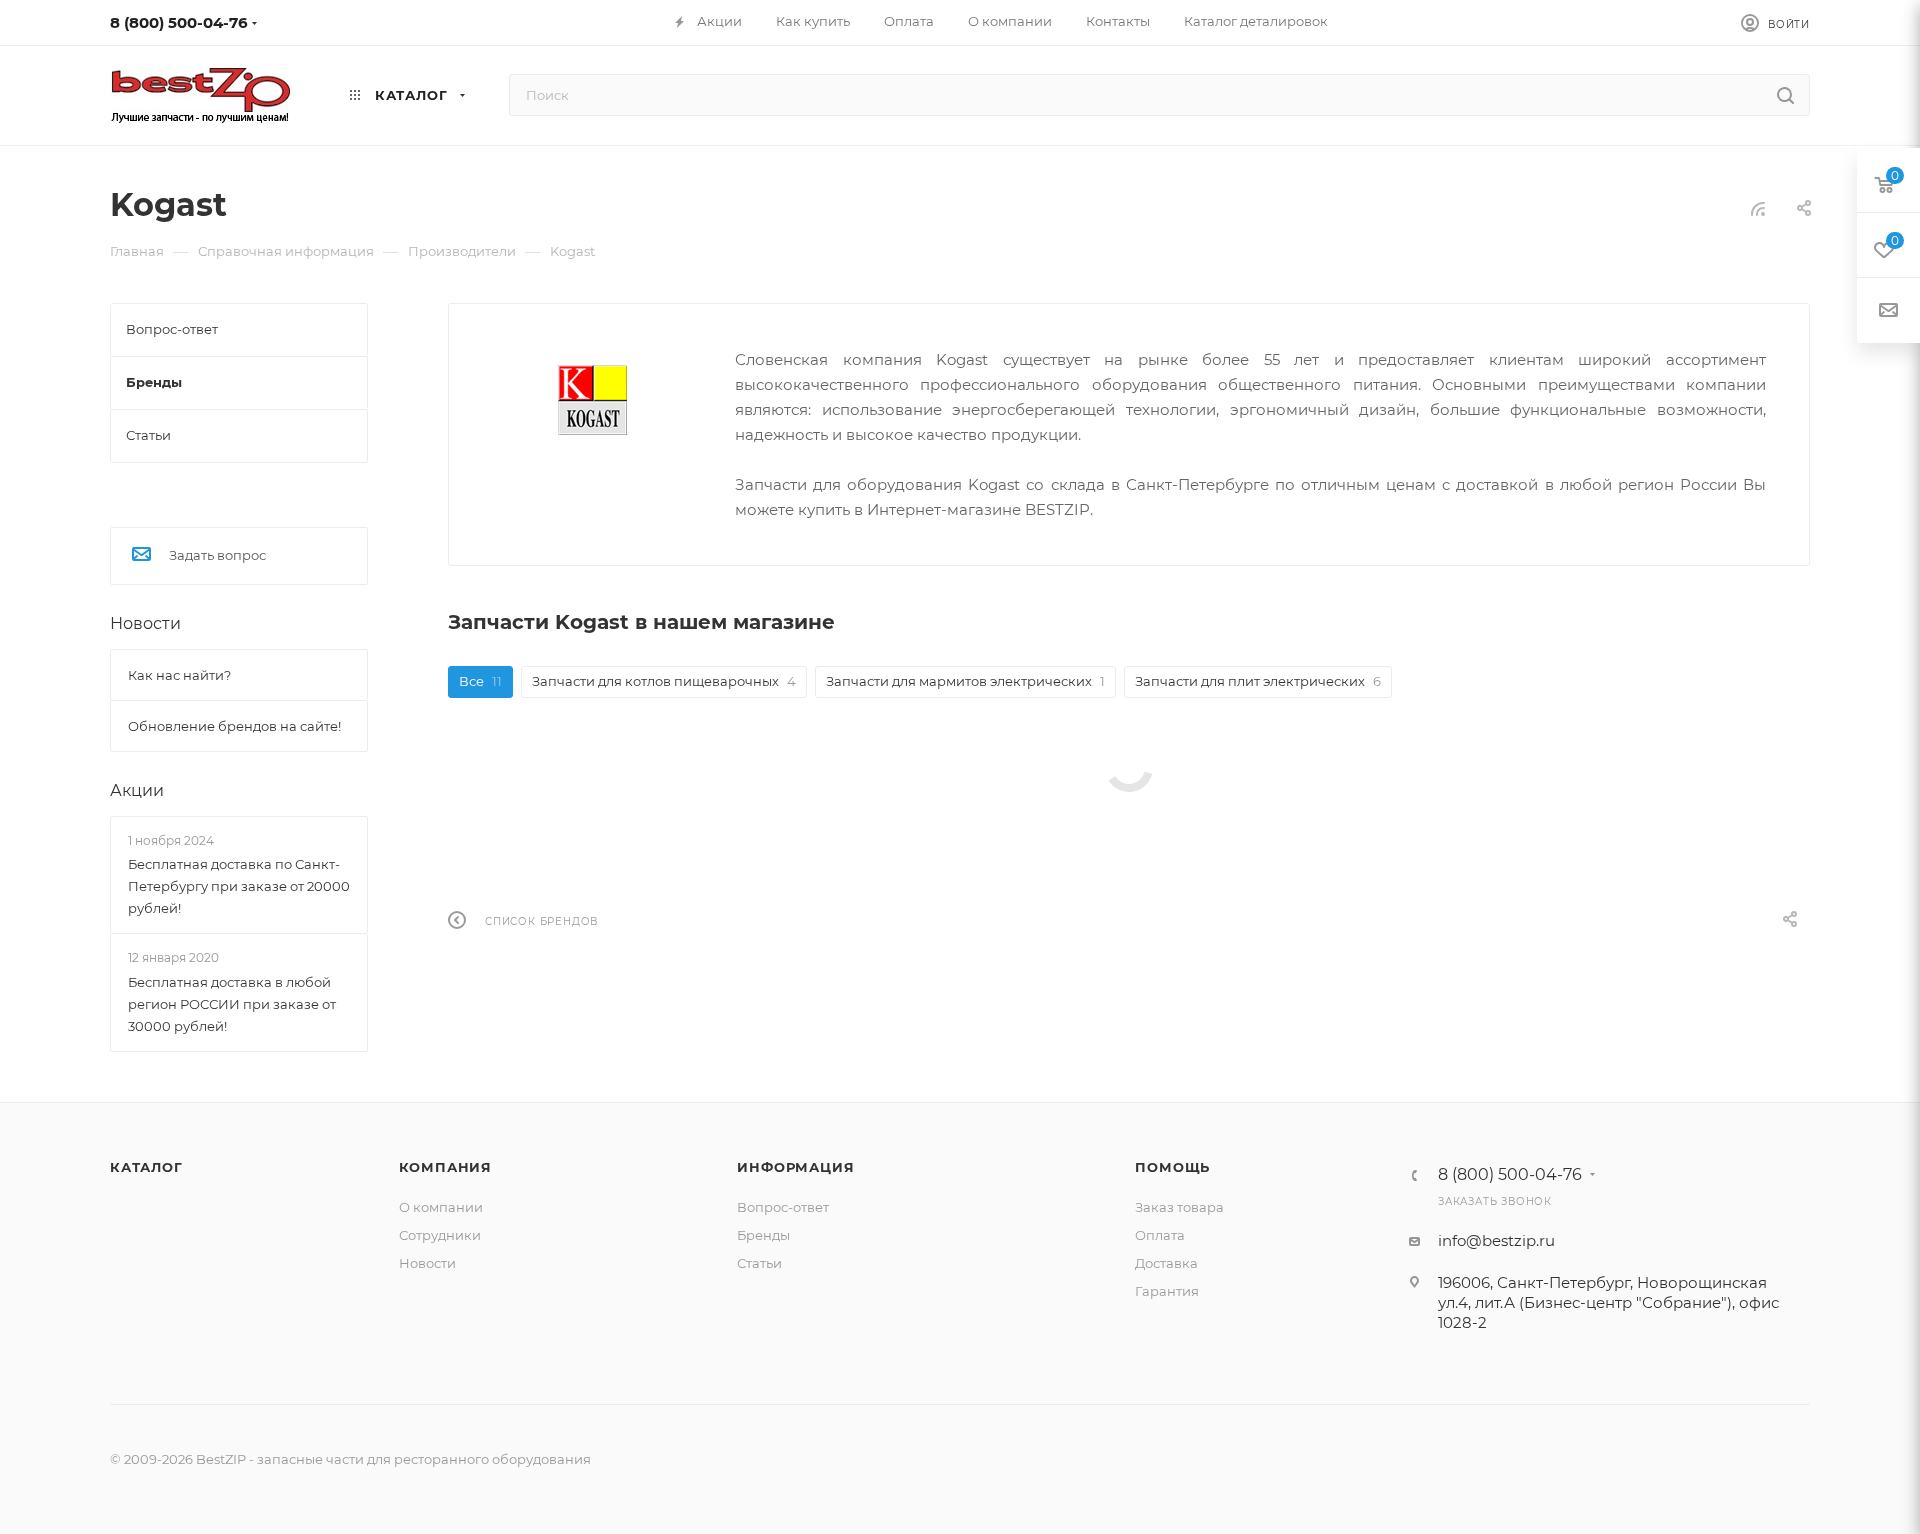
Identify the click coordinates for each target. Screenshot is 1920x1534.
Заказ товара (1179, 1207)
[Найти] (1785, 95)
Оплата (1160, 1235)
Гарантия (1167, 1291)
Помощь (1172, 1167)
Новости (145, 623)
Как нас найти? (179, 675)
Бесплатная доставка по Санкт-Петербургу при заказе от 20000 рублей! (239, 886)
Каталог (146, 1167)
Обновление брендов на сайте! (234, 726)
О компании (441, 1207)
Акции (137, 790)
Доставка (1166, 1263)
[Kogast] (592, 399)
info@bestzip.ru (1496, 1240)
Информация (795, 1167)
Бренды (763, 1235)
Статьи (759, 1263)
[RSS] (1758, 208)
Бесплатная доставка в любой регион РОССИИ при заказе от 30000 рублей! (232, 1004)
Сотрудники (440, 1235)
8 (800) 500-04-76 (179, 22)
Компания (445, 1167)
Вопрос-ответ (783, 1207)
